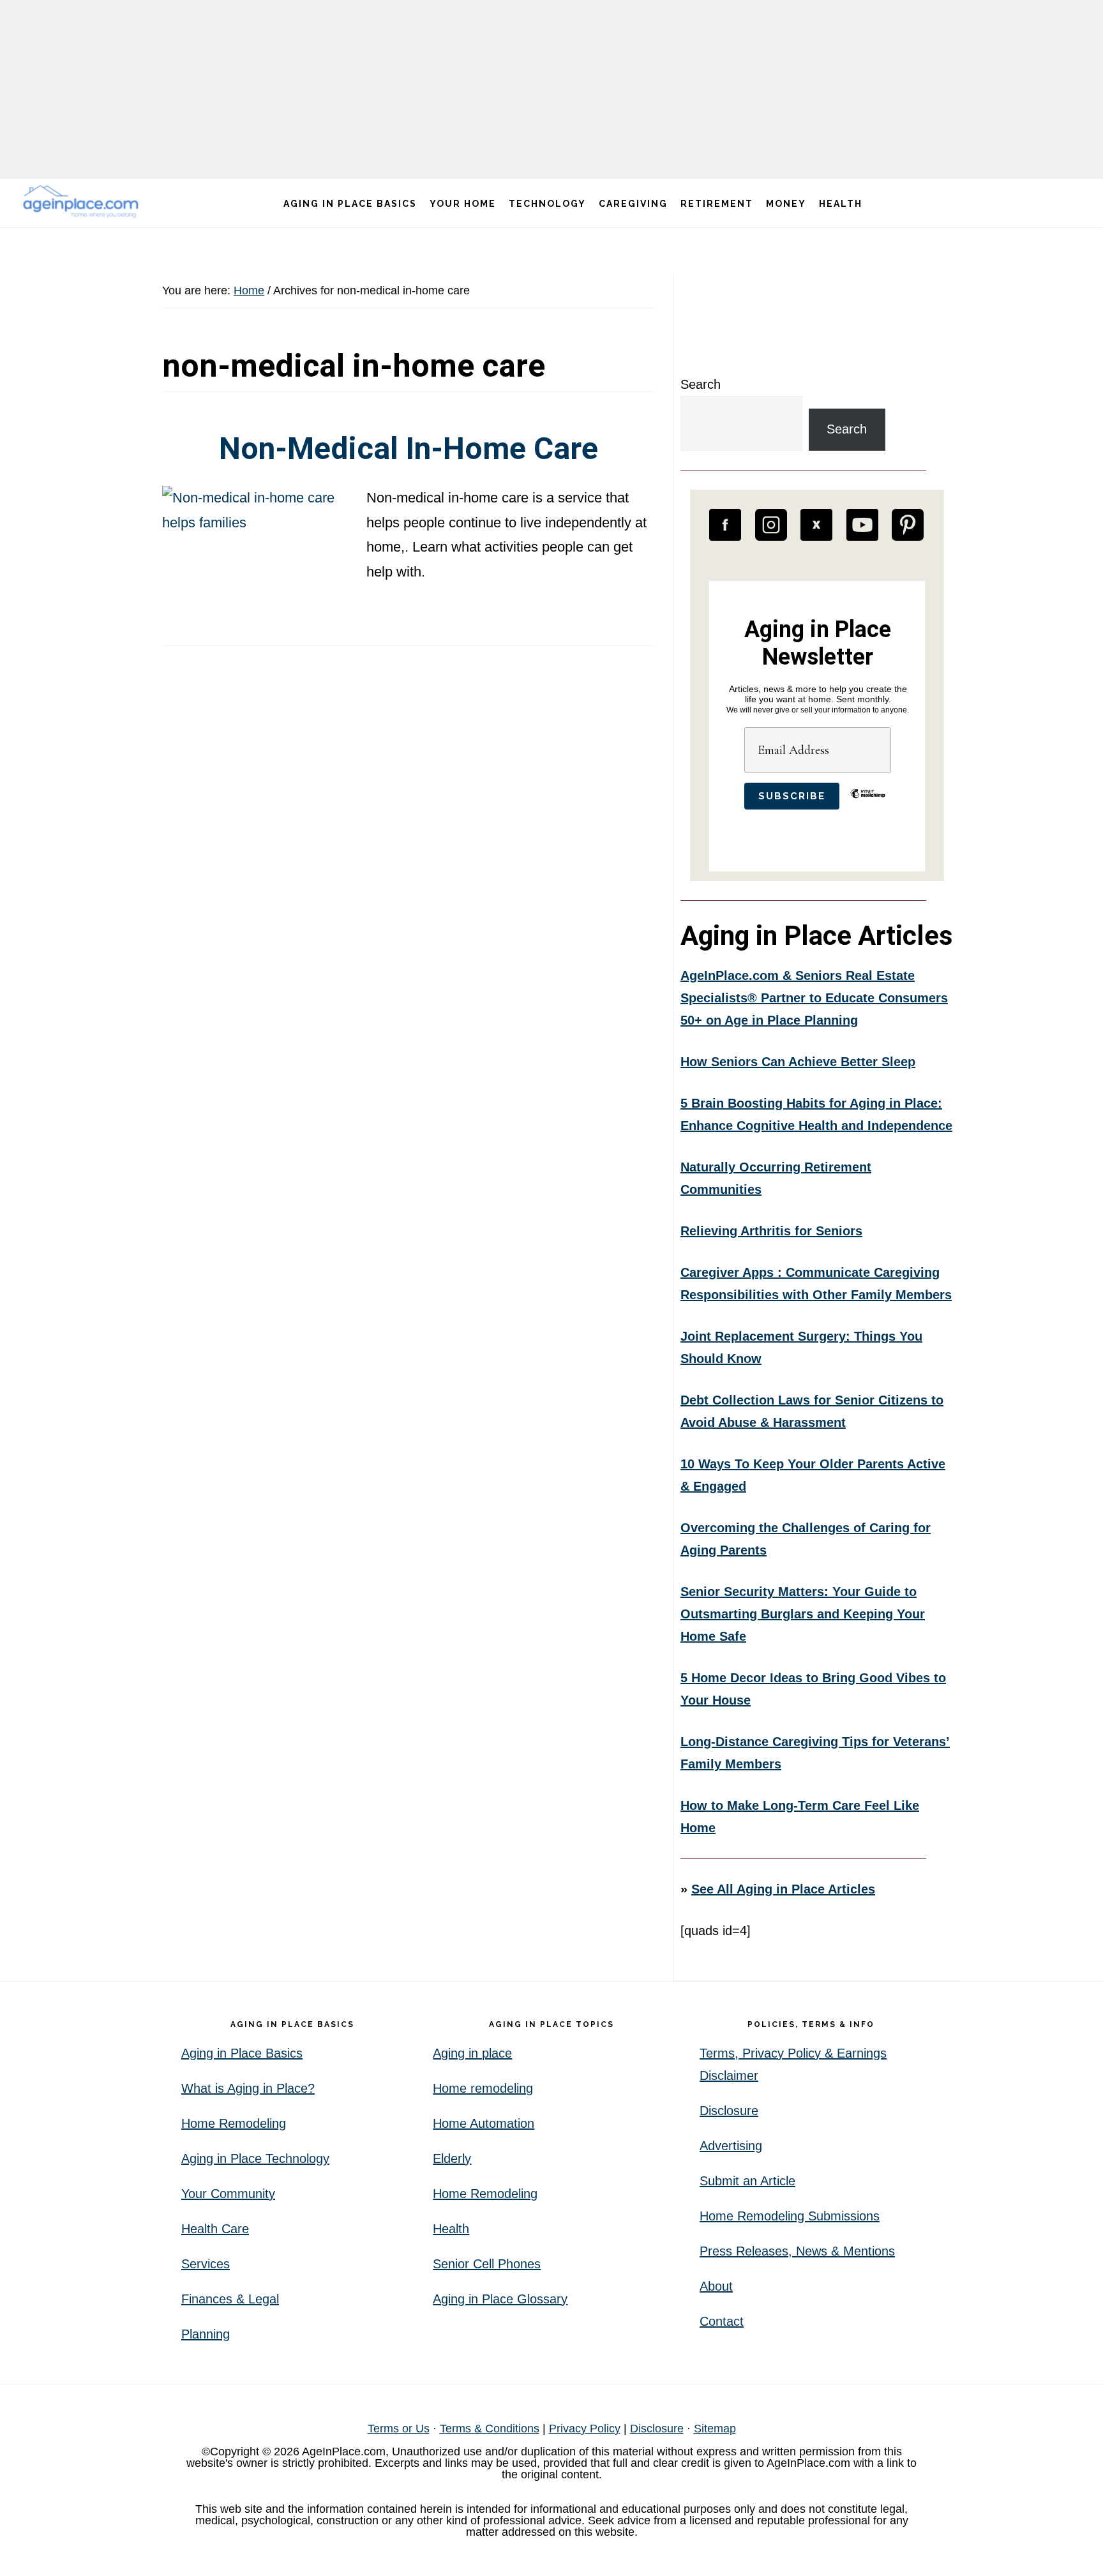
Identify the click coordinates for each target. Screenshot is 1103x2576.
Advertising (731, 2146)
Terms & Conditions (490, 2429)
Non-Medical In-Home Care (409, 448)
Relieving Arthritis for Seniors (771, 1231)
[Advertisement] (551, 89)
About (716, 2286)
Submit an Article (747, 2181)
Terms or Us (399, 2429)
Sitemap (715, 2429)
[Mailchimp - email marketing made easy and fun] (868, 803)
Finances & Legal (230, 2299)
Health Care (215, 2229)
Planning (206, 2334)
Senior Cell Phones (487, 2264)
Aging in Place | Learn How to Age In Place (83, 201)
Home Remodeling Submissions (790, 2216)
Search (701, 384)
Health (451, 2229)
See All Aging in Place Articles (783, 1889)
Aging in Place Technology (255, 2158)
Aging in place (472, 2053)
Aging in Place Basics (242, 2053)
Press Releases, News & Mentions (797, 2251)
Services (206, 2264)
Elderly (452, 2158)
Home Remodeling (234, 2123)
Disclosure (729, 2111)
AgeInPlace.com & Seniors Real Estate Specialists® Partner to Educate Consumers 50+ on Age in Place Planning (814, 998)
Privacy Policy (585, 2429)
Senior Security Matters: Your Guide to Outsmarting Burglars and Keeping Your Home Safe (803, 1614)
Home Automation (484, 2123)
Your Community (228, 2194)
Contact (722, 2321)
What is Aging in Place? (248, 2088)
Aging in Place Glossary (500, 2299)
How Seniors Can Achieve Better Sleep (798, 1062)
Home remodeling (483, 2088)
